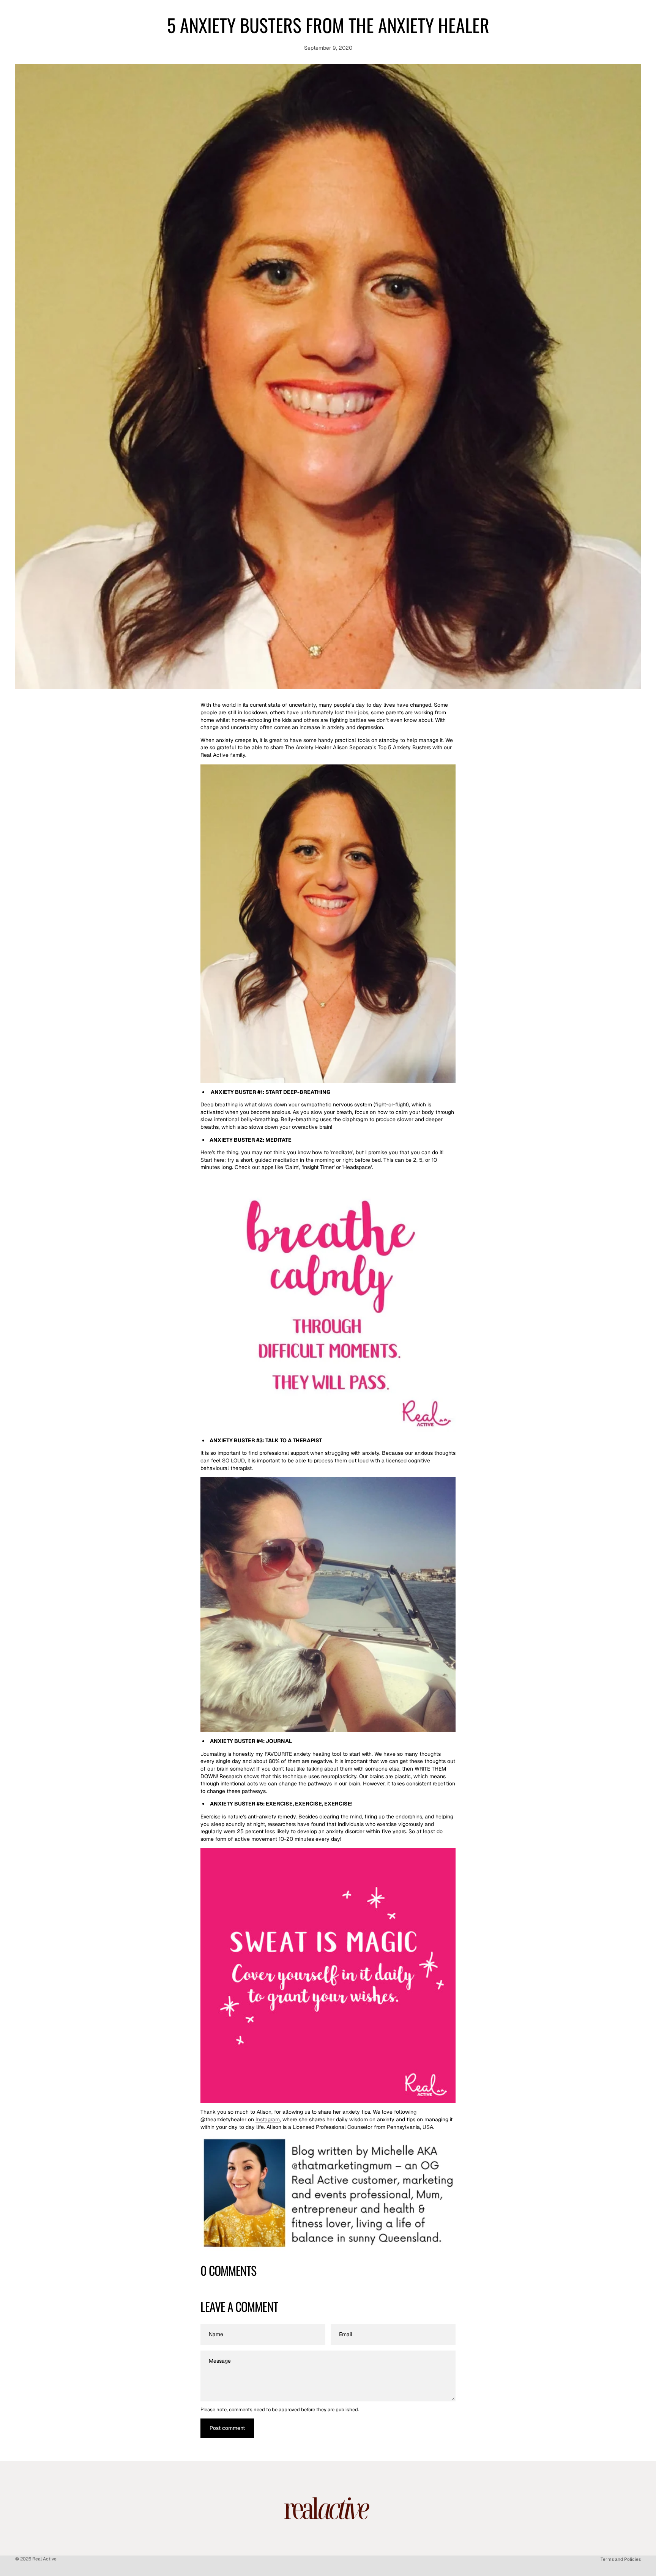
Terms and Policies (621, 2559)
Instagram (268, 2119)
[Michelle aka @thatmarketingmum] (328, 2194)
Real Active (44, 2559)
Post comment (227, 2428)
